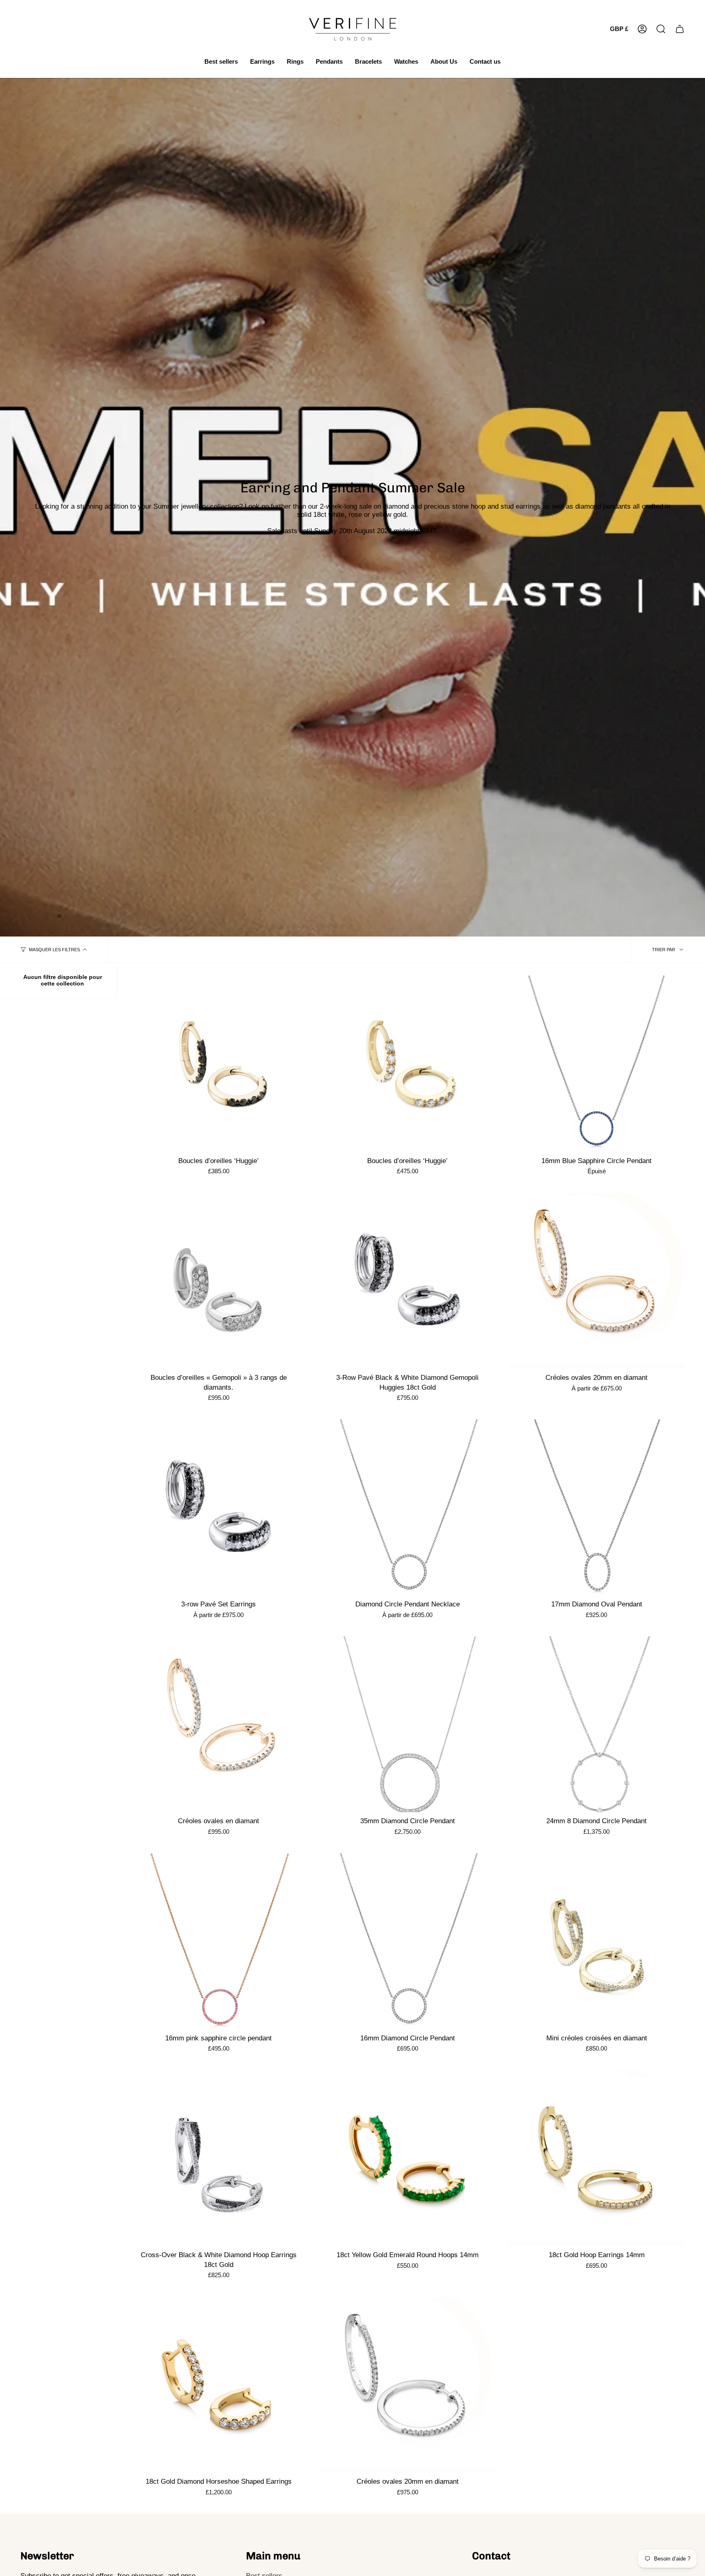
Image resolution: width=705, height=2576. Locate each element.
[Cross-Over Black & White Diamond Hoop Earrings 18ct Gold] (218, 2158)
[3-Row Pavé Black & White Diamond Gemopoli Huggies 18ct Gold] (407, 1281)
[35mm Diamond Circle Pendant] (407, 1724)
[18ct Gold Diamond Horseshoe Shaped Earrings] (218, 2385)
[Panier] (680, 29)
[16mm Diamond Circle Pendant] (407, 1941)
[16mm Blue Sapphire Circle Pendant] (597, 1064)
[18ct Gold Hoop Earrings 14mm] (597, 2158)
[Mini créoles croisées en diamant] (597, 1941)
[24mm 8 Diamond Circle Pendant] (597, 1724)
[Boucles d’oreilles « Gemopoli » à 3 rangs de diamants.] (218, 1281)
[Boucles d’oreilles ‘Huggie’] (218, 1064)
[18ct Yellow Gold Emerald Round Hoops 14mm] (407, 2158)
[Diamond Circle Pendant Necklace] (407, 1507)
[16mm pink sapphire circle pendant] (218, 1941)
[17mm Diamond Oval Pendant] (597, 1507)
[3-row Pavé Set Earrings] (218, 1507)
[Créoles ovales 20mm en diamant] (597, 1281)
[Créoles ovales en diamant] (218, 1724)
